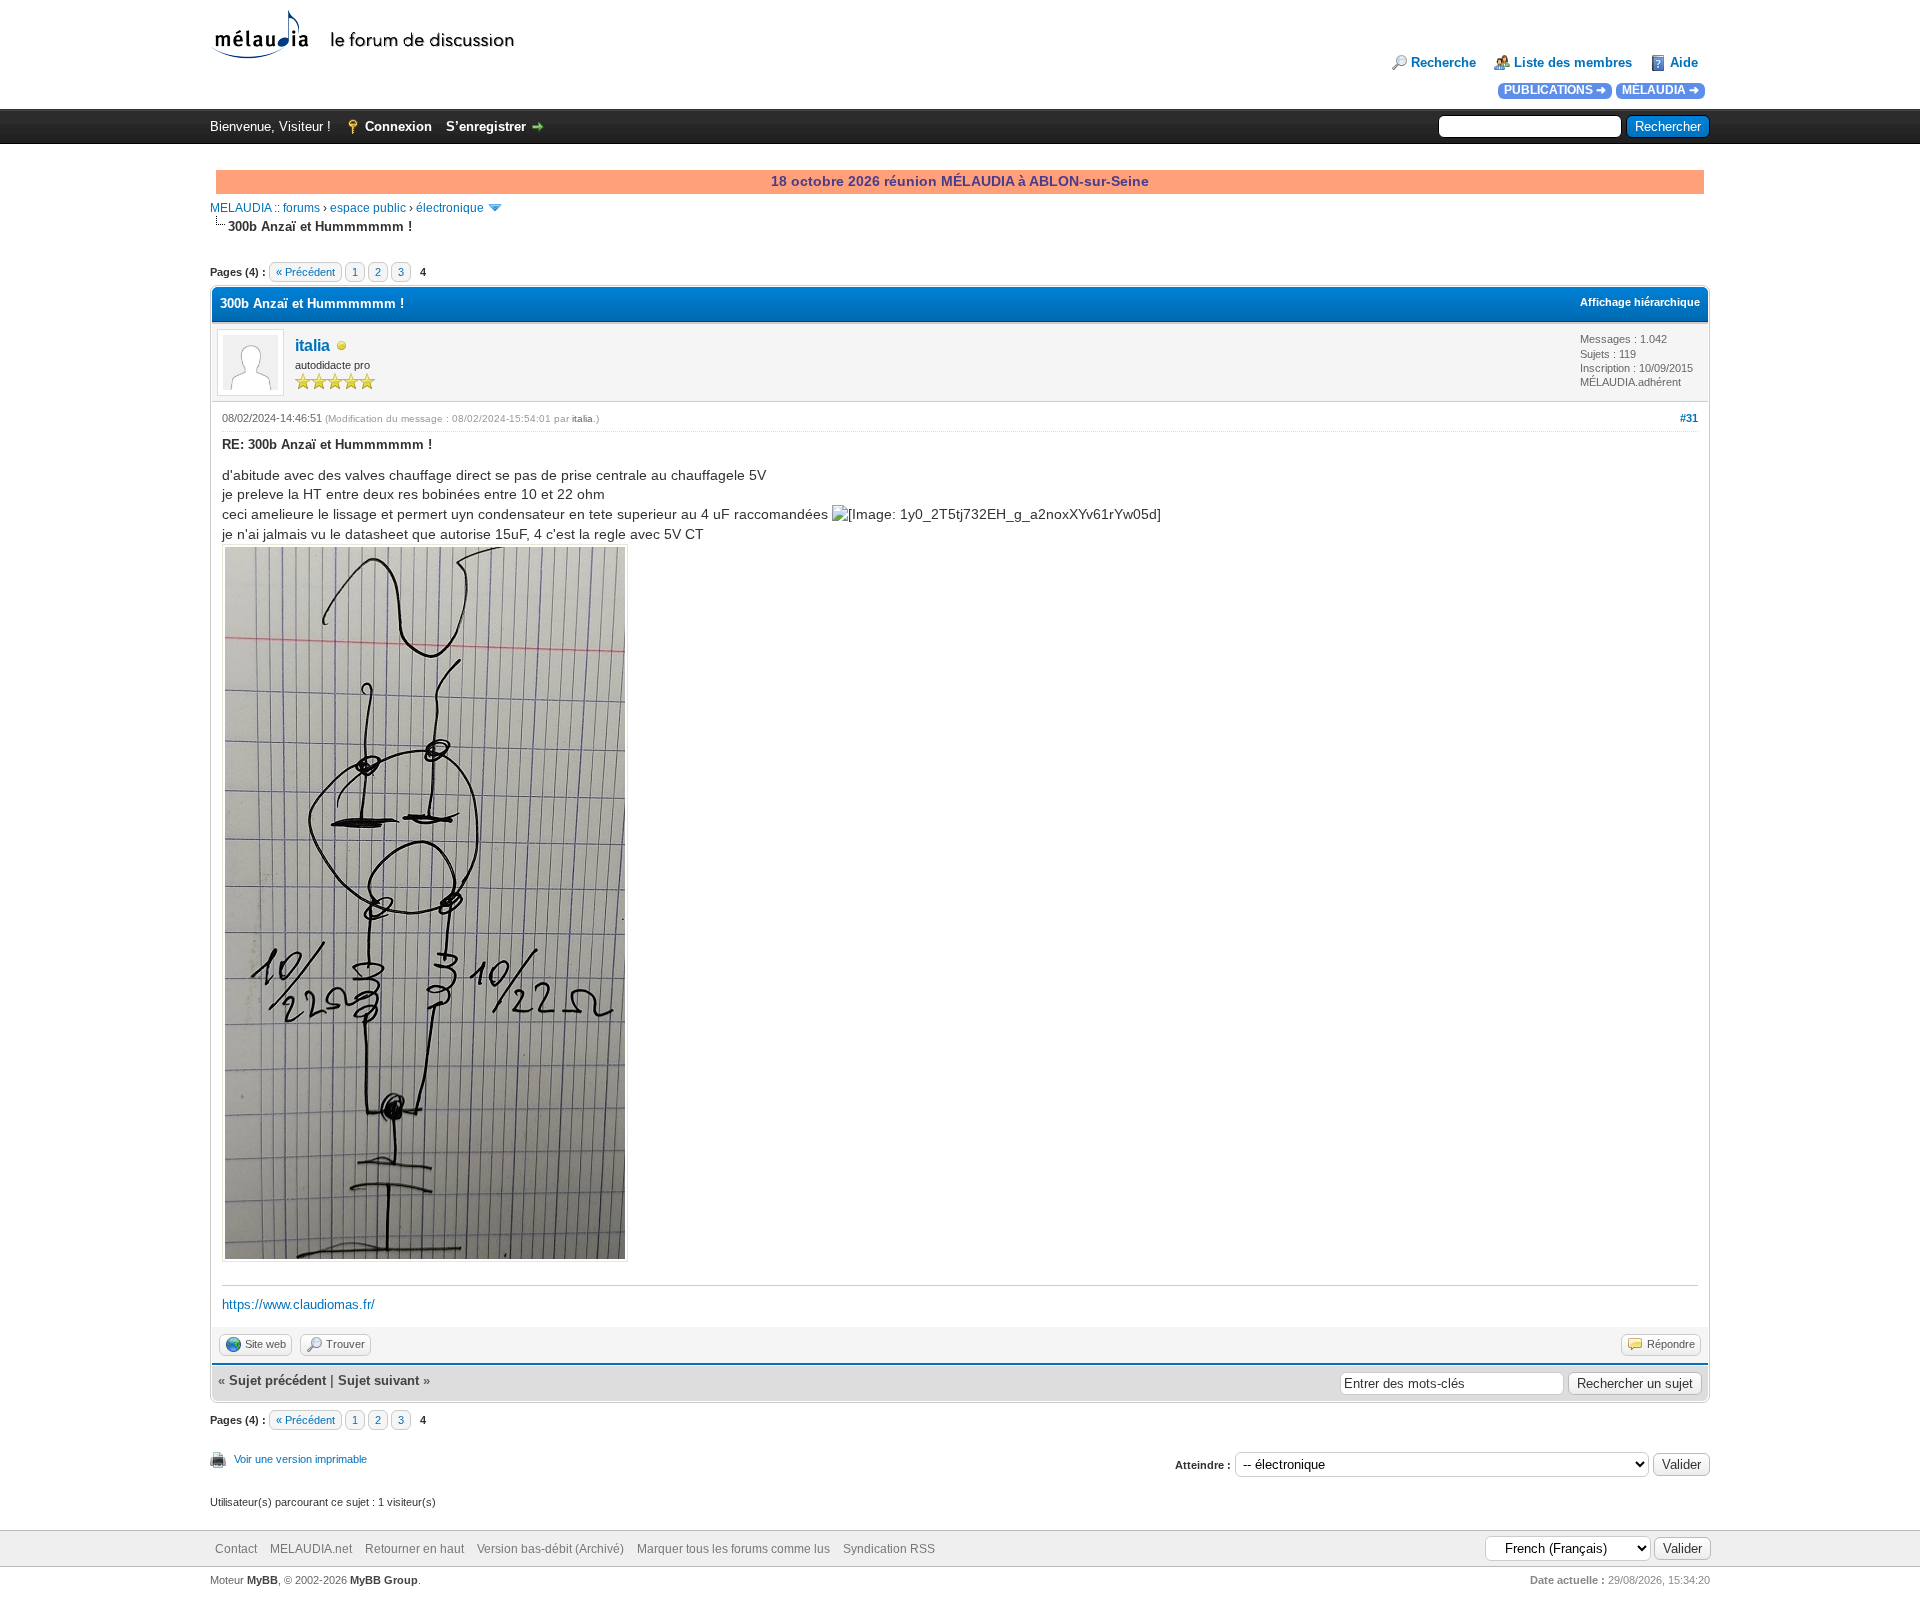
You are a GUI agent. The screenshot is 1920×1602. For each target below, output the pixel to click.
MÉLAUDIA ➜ (1660, 90)
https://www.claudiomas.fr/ (298, 1304)
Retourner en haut (414, 1549)
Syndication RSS (889, 1549)
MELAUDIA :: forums (265, 208)
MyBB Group (384, 1580)
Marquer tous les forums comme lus (733, 1549)
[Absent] (342, 346)
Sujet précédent (277, 1380)
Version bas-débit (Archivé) (550, 1549)
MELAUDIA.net (311, 1549)
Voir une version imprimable (300, 1459)
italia (312, 345)
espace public (368, 208)
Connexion (398, 126)
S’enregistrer (486, 126)
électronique (450, 208)
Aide (1684, 62)
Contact (236, 1549)
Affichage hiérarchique (1640, 302)
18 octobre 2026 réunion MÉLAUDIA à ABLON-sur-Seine (960, 181)
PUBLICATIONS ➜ (1555, 90)
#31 (1689, 418)
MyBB (262, 1580)
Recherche (1443, 62)
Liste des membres (1573, 62)
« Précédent (305, 272)
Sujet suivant (378, 1380)
